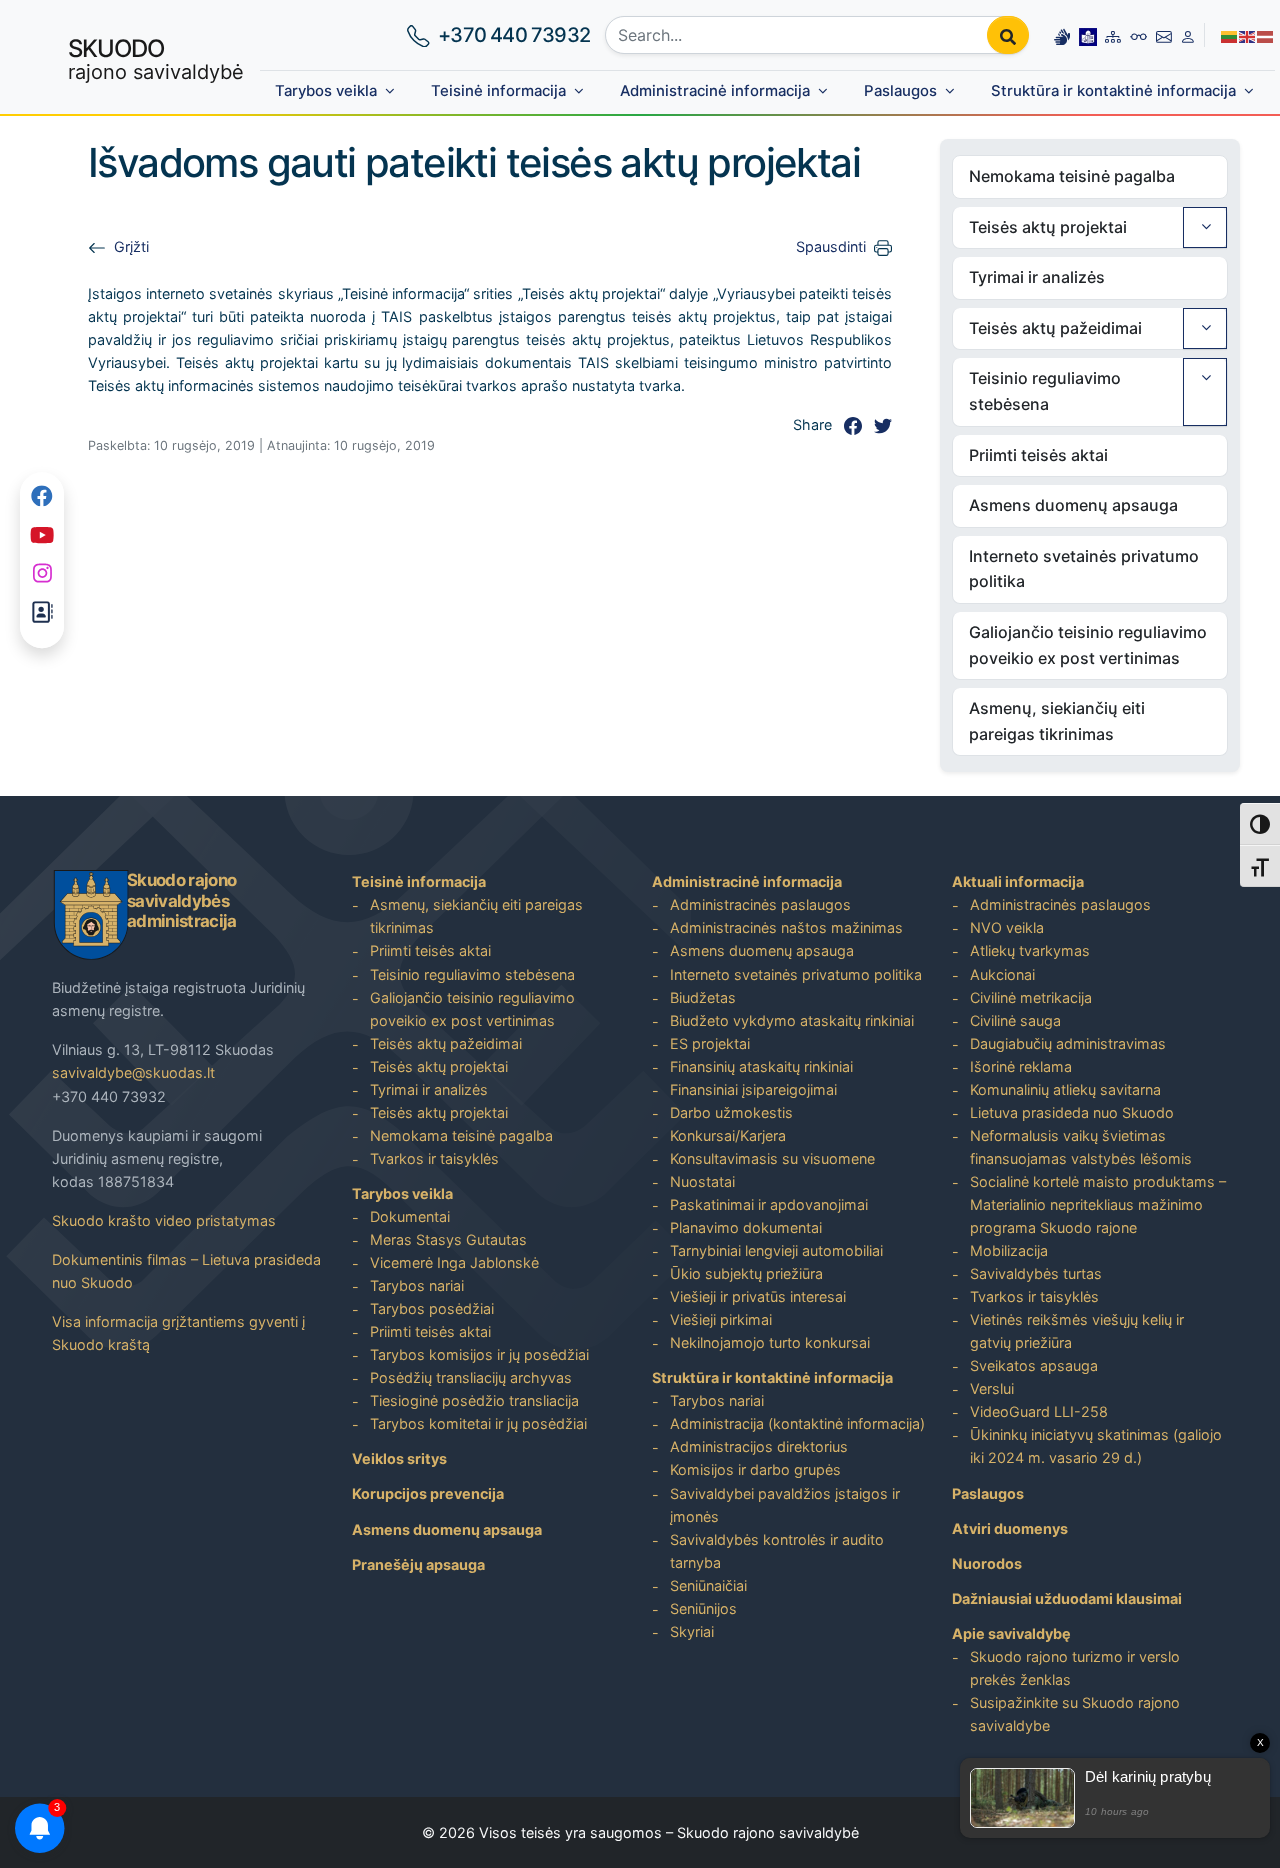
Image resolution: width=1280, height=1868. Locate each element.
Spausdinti (831, 246)
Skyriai (692, 1631)
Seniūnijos (703, 1608)
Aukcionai (1002, 974)
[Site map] (1113, 34)
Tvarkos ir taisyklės (434, 1158)
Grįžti (131, 246)
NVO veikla (1007, 927)
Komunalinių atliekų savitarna (1065, 1089)
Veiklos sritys (399, 1458)
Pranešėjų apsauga (418, 1564)
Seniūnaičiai (708, 1585)
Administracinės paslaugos (760, 904)
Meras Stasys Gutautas (448, 1239)
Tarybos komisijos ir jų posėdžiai (479, 1354)
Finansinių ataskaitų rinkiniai (761, 1066)
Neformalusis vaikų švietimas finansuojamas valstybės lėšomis (1081, 1147)
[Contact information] (1164, 34)
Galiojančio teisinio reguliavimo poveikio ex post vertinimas (1088, 645)
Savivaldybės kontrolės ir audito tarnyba (777, 1551)
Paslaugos (900, 91)
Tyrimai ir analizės (1037, 277)
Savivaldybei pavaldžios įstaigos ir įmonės (785, 1505)
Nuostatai (702, 1181)
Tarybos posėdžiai (432, 1308)
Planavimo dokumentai (746, 1227)
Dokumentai (410, 1216)
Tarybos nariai (417, 1285)
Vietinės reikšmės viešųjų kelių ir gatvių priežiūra (1077, 1331)
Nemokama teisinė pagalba (1072, 176)
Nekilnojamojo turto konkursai (770, 1342)
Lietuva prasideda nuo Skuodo (1072, 1112)
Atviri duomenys (1010, 1528)
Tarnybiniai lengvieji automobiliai (776, 1250)
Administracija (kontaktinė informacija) (797, 1423)
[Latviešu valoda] (1266, 34)
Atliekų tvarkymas (1030, 950)
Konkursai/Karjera (728, 1135)
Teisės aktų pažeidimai (1055, 328)
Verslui (992, 1388)
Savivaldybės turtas (1036, 1273)
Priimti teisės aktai (1038, 455)
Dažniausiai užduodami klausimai (1067, 1598)
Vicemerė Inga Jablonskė (454, 1262)
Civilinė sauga (1015, 1020)
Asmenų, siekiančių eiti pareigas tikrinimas (1057, 721)
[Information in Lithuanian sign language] (1062, 34)
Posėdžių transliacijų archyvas (471, 1377)
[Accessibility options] (1139, 35)
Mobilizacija (1009, 1250)
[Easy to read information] (1088, 34)
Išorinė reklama (1021, 1066)
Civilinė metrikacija (1031, 997)
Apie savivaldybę (1011, 1633)
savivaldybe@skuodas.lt (133, 1072)
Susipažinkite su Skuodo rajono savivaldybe (1075, 1714)
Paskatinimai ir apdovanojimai (769, 1204)
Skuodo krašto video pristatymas (164, 1220)
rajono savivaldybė (156, 59)
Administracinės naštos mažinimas (786, 927)
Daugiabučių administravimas (1068, 1043)
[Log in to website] (1188, 34)
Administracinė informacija (715, 91)
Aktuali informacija (1018, 881)
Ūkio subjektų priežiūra (746, 1273)
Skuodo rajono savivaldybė (768, 1832)
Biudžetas (703, 997)
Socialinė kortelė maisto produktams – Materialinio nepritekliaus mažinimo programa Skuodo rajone (1098, 1204)
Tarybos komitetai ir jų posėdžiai (478, 1423)
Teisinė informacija (498, 91)
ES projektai (710, 1043)
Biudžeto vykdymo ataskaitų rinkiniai (792, 1020)
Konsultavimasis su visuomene (772, 1158)
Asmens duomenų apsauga (1073, 505)
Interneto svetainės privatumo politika (1084, 569)
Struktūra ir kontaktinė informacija (1113, 91)
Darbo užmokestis (731, 1112)
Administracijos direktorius (759, 1446)
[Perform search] (1008, 35)
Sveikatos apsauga (1034, 1365)
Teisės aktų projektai (1048, 227)
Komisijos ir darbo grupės (755, 1469)
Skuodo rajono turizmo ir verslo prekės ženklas (1075, 1668)
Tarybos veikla (326, 91)
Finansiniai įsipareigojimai (753, 1089)
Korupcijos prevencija (428, 1493)
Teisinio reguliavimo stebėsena (1045, 391)
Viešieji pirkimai (721, 1319)
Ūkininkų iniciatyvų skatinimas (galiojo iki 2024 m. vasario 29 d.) (1096, 1446)
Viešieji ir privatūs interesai (758, 1296)
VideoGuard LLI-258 (1039, 1411)
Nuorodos (987, 1563)
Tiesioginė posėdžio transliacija (474, 1400)
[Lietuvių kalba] (1230, 34)
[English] (1248, 34)
